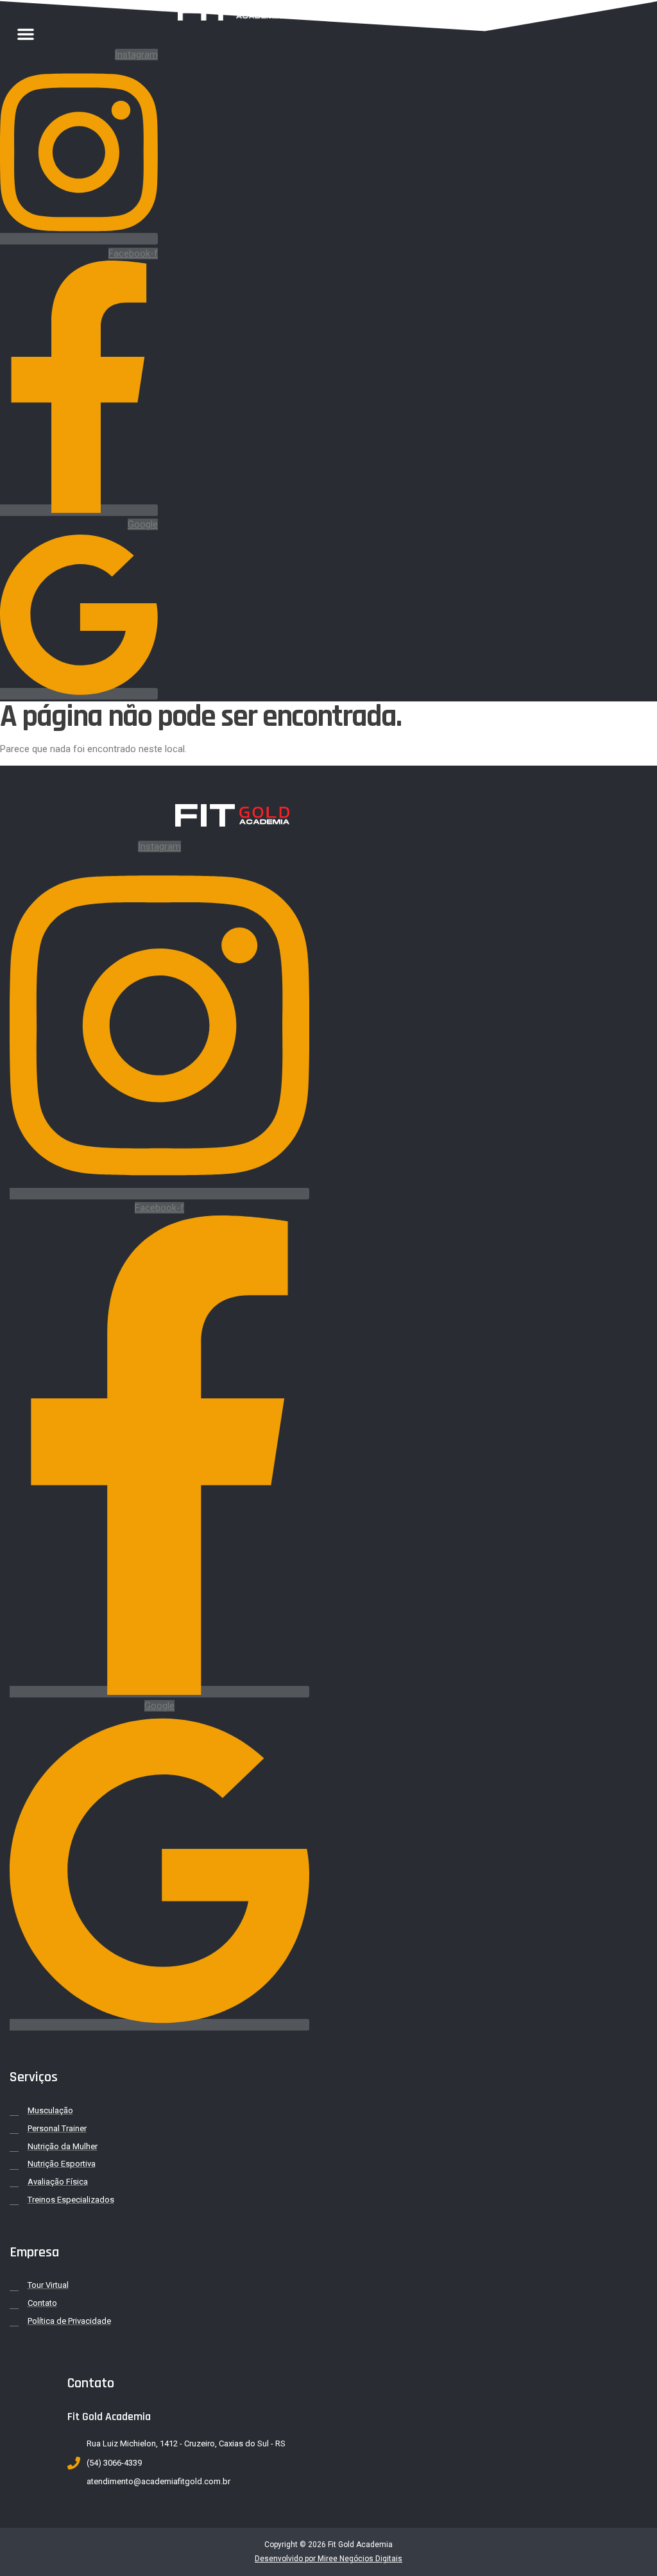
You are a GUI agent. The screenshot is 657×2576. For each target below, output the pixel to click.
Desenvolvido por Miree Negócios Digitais (328, 2559)
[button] (26, 34)
